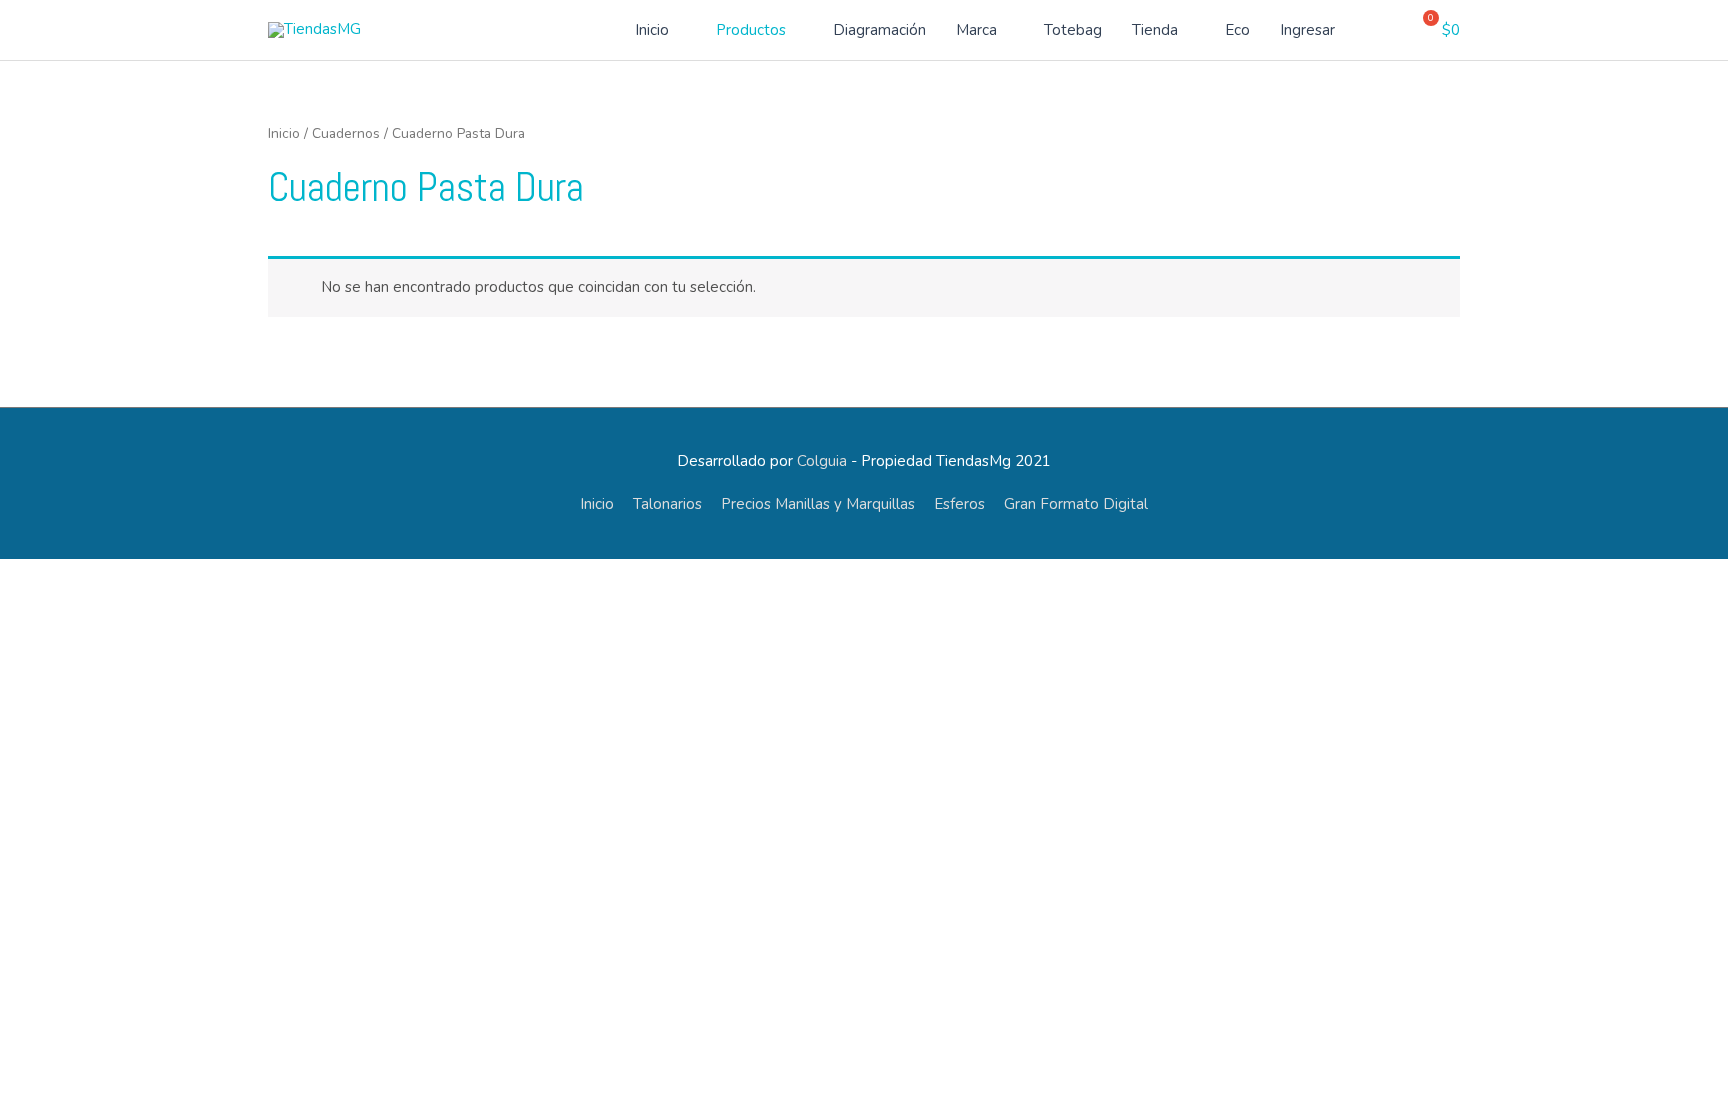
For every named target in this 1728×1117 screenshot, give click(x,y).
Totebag (1073, 30)
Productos (751, 30)
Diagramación (879, 30)
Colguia (822, 461)
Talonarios (667, 504)
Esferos (959, 504)
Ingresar (1307, 30)
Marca (976, 30)
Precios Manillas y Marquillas (818, 504)
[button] (1390, 30)
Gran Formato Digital (1076, 504)
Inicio (652, 30)
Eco (1237, 30)
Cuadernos (346, 133)
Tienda (1155, 30)
